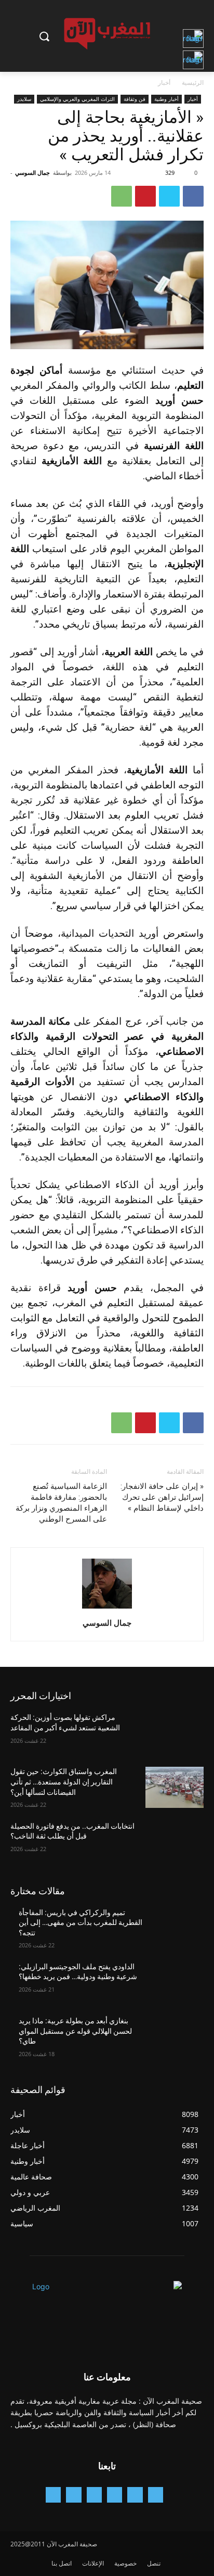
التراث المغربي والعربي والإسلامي (77, 99)
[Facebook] (193, 196)
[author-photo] (107, 1608)
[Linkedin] (94, 2495)
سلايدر (24, 99)
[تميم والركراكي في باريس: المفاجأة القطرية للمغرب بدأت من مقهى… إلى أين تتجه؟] (175, 1928)
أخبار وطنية (166, 99)
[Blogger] (156, 2495)
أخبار (164, 82)
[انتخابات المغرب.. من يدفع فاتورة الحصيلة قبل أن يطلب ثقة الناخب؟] (175, 1842)
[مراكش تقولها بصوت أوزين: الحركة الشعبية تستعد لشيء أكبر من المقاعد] (175, 1733)
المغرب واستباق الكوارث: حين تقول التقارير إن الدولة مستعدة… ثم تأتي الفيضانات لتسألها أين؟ (64, 1782)
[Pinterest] (145, 196)
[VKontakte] (53, 2495)
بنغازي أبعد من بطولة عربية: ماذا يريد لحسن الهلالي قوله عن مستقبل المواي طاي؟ (75, 2031)
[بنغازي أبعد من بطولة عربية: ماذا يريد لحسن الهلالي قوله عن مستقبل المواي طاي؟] (175, 2036)
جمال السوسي (32, 173)
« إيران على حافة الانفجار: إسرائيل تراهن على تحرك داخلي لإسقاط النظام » (162, 1497)
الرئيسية (193, 82)
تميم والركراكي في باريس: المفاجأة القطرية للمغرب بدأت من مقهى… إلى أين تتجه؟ (81, 1923)
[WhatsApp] (122, 196)
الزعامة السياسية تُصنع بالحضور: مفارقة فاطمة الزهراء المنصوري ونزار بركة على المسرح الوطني (61, 1503)
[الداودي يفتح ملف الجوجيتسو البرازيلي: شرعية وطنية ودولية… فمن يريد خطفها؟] (175, 1982)
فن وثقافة (135, 99)
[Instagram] (115, 2495)
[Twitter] (169, 196)
